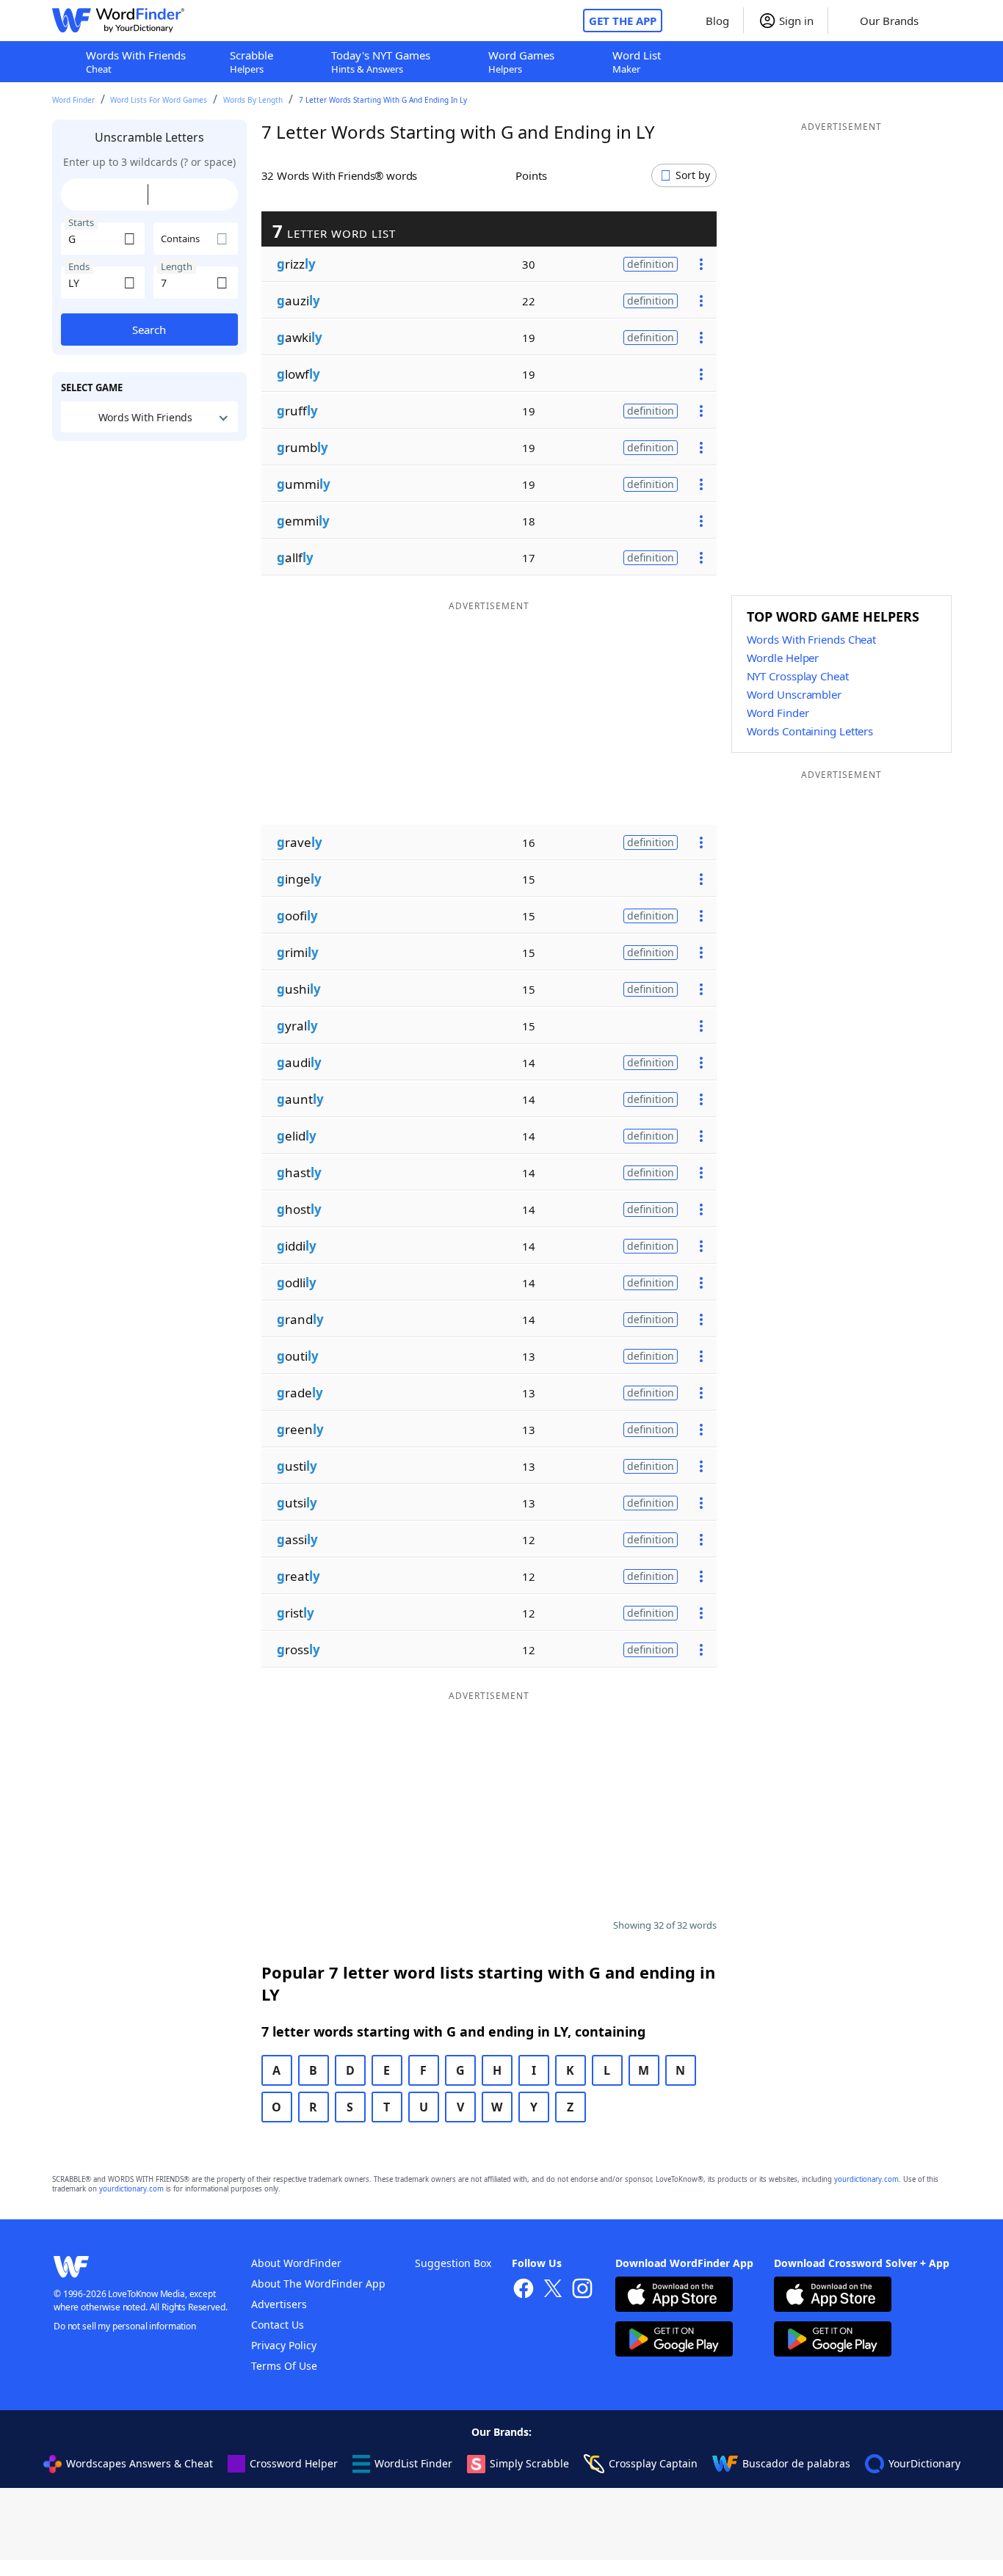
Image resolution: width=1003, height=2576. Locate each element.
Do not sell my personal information (125, 2326)
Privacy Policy (284, 2345)
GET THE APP (623, 21)
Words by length (253, 100)
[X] (553, 2290)
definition (651, 264)
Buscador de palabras (796, 2463)
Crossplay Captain (653, 2463)
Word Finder (73, 100)
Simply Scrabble (529, 2463)
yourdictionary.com (866, 2179)
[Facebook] (524, 2290)
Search (149, 330)
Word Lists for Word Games (159, 100)
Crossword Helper (294, 2463)
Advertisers (279, 2304)
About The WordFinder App (318, 2284)
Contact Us (278, 2325)
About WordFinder (296, 2263)
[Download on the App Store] (674, 2296)
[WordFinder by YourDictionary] (118, 21)
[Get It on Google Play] (674, 2341)
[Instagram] (582, 2290)
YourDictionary (924, 2463)
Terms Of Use (284, 2366)
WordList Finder (413, 2463)
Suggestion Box (453, 2263)
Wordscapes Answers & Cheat (140, 2463)
